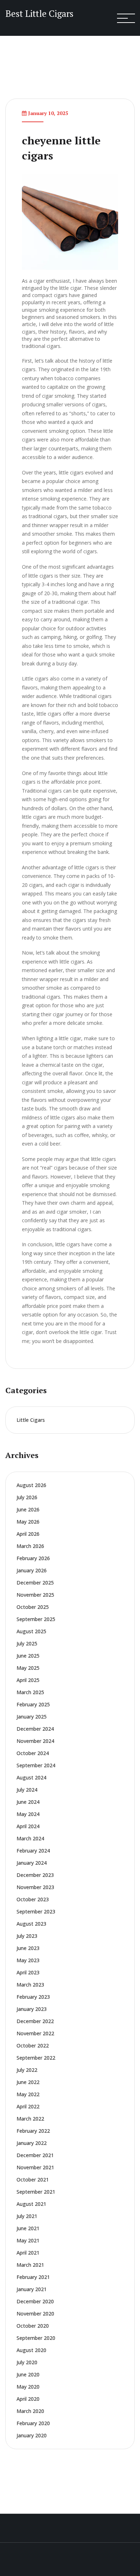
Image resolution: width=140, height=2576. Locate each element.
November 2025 (35, 1595)
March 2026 (30, 1546)
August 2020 (31, 2350)
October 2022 (33, 2045)
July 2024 (27, 1790)
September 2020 (36, 2338)
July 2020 (27, 2362)
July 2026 (27, 1497)
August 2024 (31, 1777)
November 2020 (35, 2314)
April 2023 (28, 1972)
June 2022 (28, 2082)
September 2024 (36, 1765)
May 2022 (28, 2094)
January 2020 (32, 2435)
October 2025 (33, 1607)
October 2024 (33, 1753)
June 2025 (28, 1656)
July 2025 (27, 1643)
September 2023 (36, 1911)
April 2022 (28, 2106)
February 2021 (33, 2277)
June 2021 (28, 2228)
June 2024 (28, 1802)
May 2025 (28, 1668)
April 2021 (28, 2253)
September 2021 (36, 2192)
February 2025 (33, 1704)
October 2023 (33, 1899)
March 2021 (30, 2265)
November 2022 (35, 2033)
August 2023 (31, 1924)
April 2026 (28, 1534)
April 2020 (28, 2399)
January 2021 (32, 2289)
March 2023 (30, 1985)
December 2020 (35, 2301)
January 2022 (32, 2143)
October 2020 (33, 2326)
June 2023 (28, 1948)
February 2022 (33, 2131)
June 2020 (28, 2374)
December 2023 (35, 1875)
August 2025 (31, 1631)
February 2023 (33, 1997)
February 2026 (33, 1558)
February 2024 (33, 1851)
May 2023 (28, 1960)
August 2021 (31, 2204)
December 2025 (35, 1583)
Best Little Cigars (39, 13)
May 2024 (28, 1814)
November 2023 (35, 1887)
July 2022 (27, 2070)
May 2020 (28, 2387)
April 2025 (28, 1680)
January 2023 (32, 2009)
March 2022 (30, 2119)
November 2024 (35, 1741)
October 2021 (33, 2180)
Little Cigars (31, 1420)
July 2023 (27, 1936)
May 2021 (28, 2240)
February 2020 (33, 2423)
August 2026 (31, 1485)
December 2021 (35, 2155)
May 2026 (28, 1522)
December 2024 (35, 1729)
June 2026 (28, 1509)
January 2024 (32, 1863)
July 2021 (27, 2216)
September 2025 (36, 1619)
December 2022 (35, 2021)
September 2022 (36, 2058)
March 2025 (30, 1692)
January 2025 (32, 1717)
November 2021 (35, 2167)
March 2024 (30, 1838)
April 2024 (28, 1826)
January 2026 (32, 1570)
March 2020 (30, 2411)
